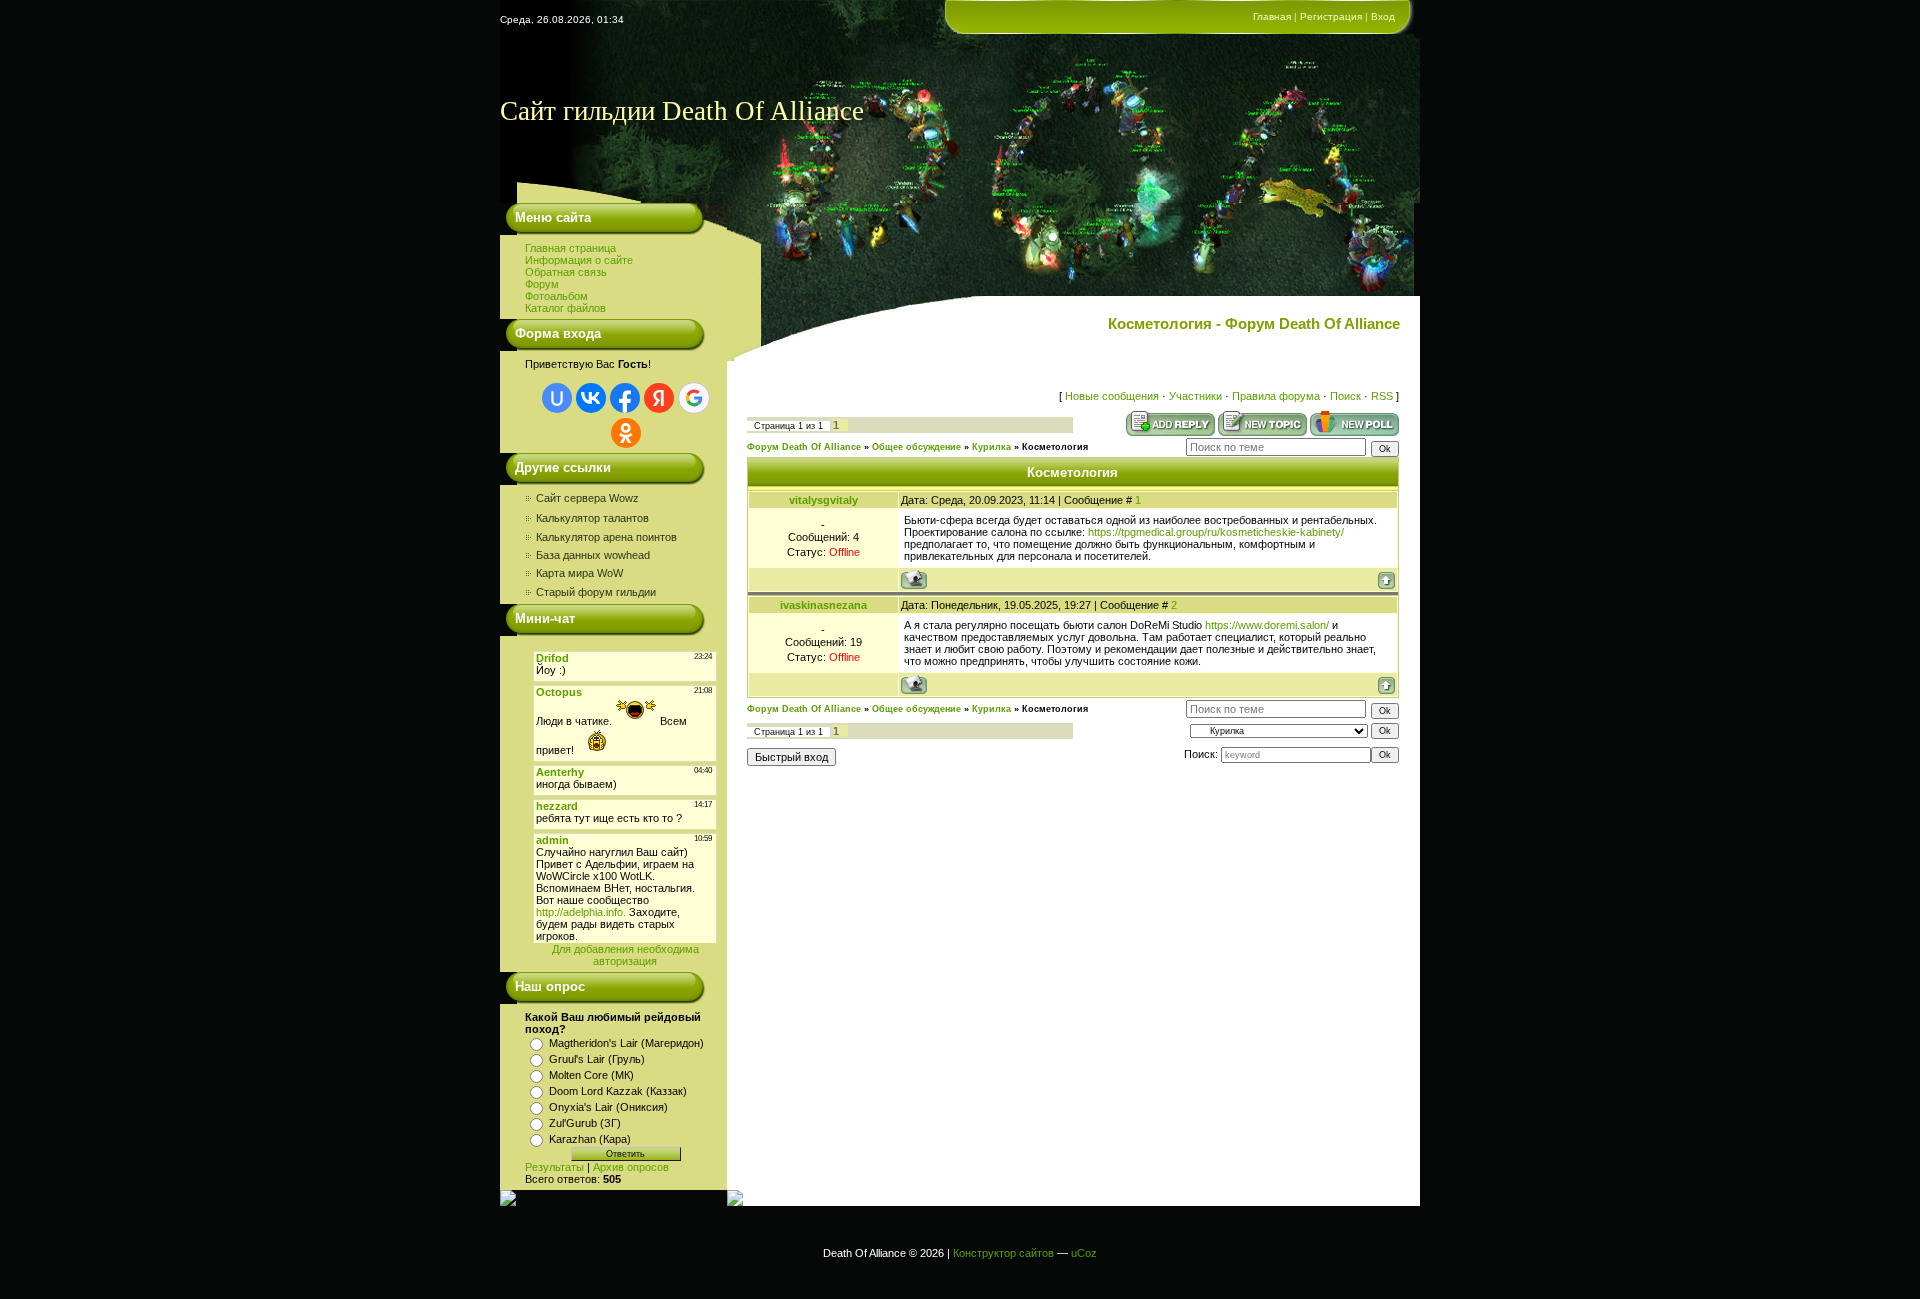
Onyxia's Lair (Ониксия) (608, 1107)
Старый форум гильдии (596, 592)
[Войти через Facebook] (625, 398)
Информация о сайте (579, 260)
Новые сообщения (1112, 396)
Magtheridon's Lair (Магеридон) (626, 1043)
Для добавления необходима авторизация (625, 955)
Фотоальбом (556, 296)
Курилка (991, 447)
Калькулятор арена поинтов (606, 537)
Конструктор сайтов (1003, 1253)
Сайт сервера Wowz (589, 498)
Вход (1383, 16)
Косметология (1055, 447)
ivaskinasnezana (823, 605)
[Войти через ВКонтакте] (591, 398)
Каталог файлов (565, 308)
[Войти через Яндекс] (659, 398)
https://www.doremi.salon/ (1267, 625)
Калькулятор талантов (592, 518)
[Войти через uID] (557, 398)
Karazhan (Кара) (590, 1139)
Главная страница (570, 248)
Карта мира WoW (579, 573)
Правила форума (1276, 396)
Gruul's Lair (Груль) (597, 1059)
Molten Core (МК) (591, 1075)
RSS (1382, 396)
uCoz (1084, 1253)
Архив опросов (631, 1167)
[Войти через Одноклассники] (626, 433)
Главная (1272, 16)
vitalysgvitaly (823, 500)
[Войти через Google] (694, 398)
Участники (1195, 396)
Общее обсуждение (916, 447)
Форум (542, 284)
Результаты (554, 1167)
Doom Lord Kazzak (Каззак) (618, 1091)
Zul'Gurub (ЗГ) (585, 1123)
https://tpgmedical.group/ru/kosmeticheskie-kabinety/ (1216, 532)
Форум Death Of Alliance (804, 447)
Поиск (1345, 396)
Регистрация (1331, 16)
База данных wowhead (593, 555)
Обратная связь (566, 272)
